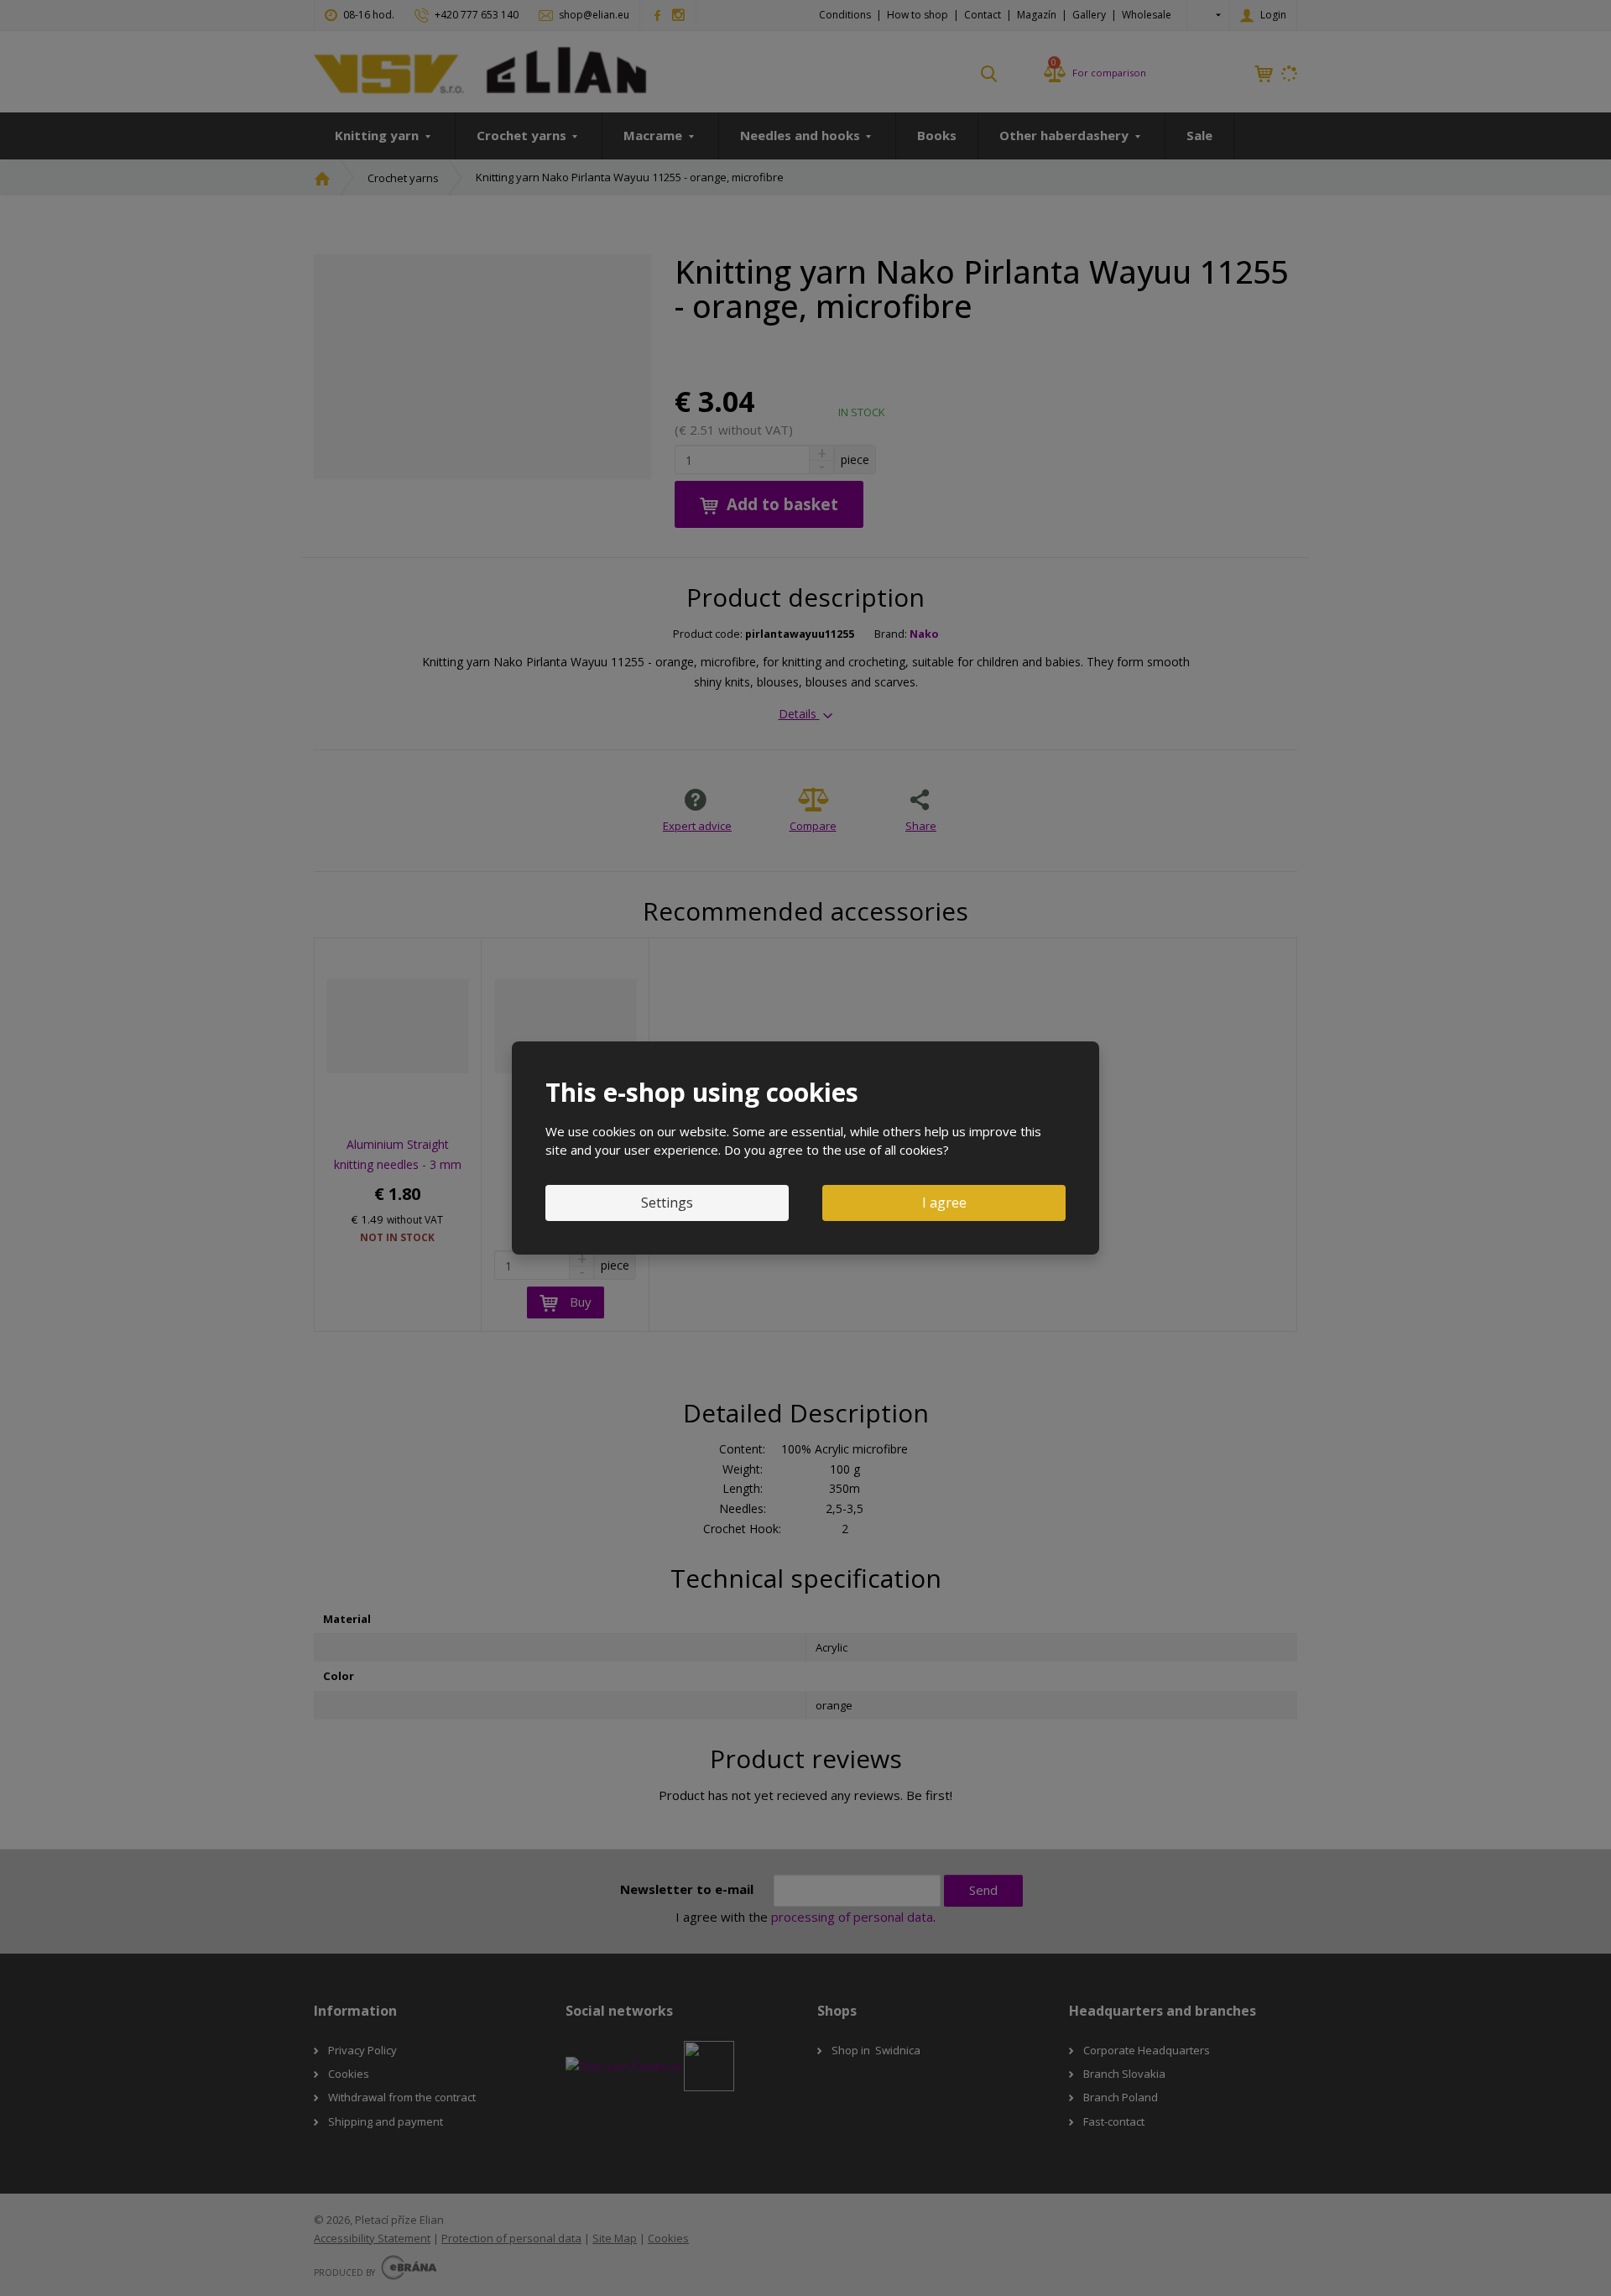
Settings (667, 1203)
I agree (944, 1203)
